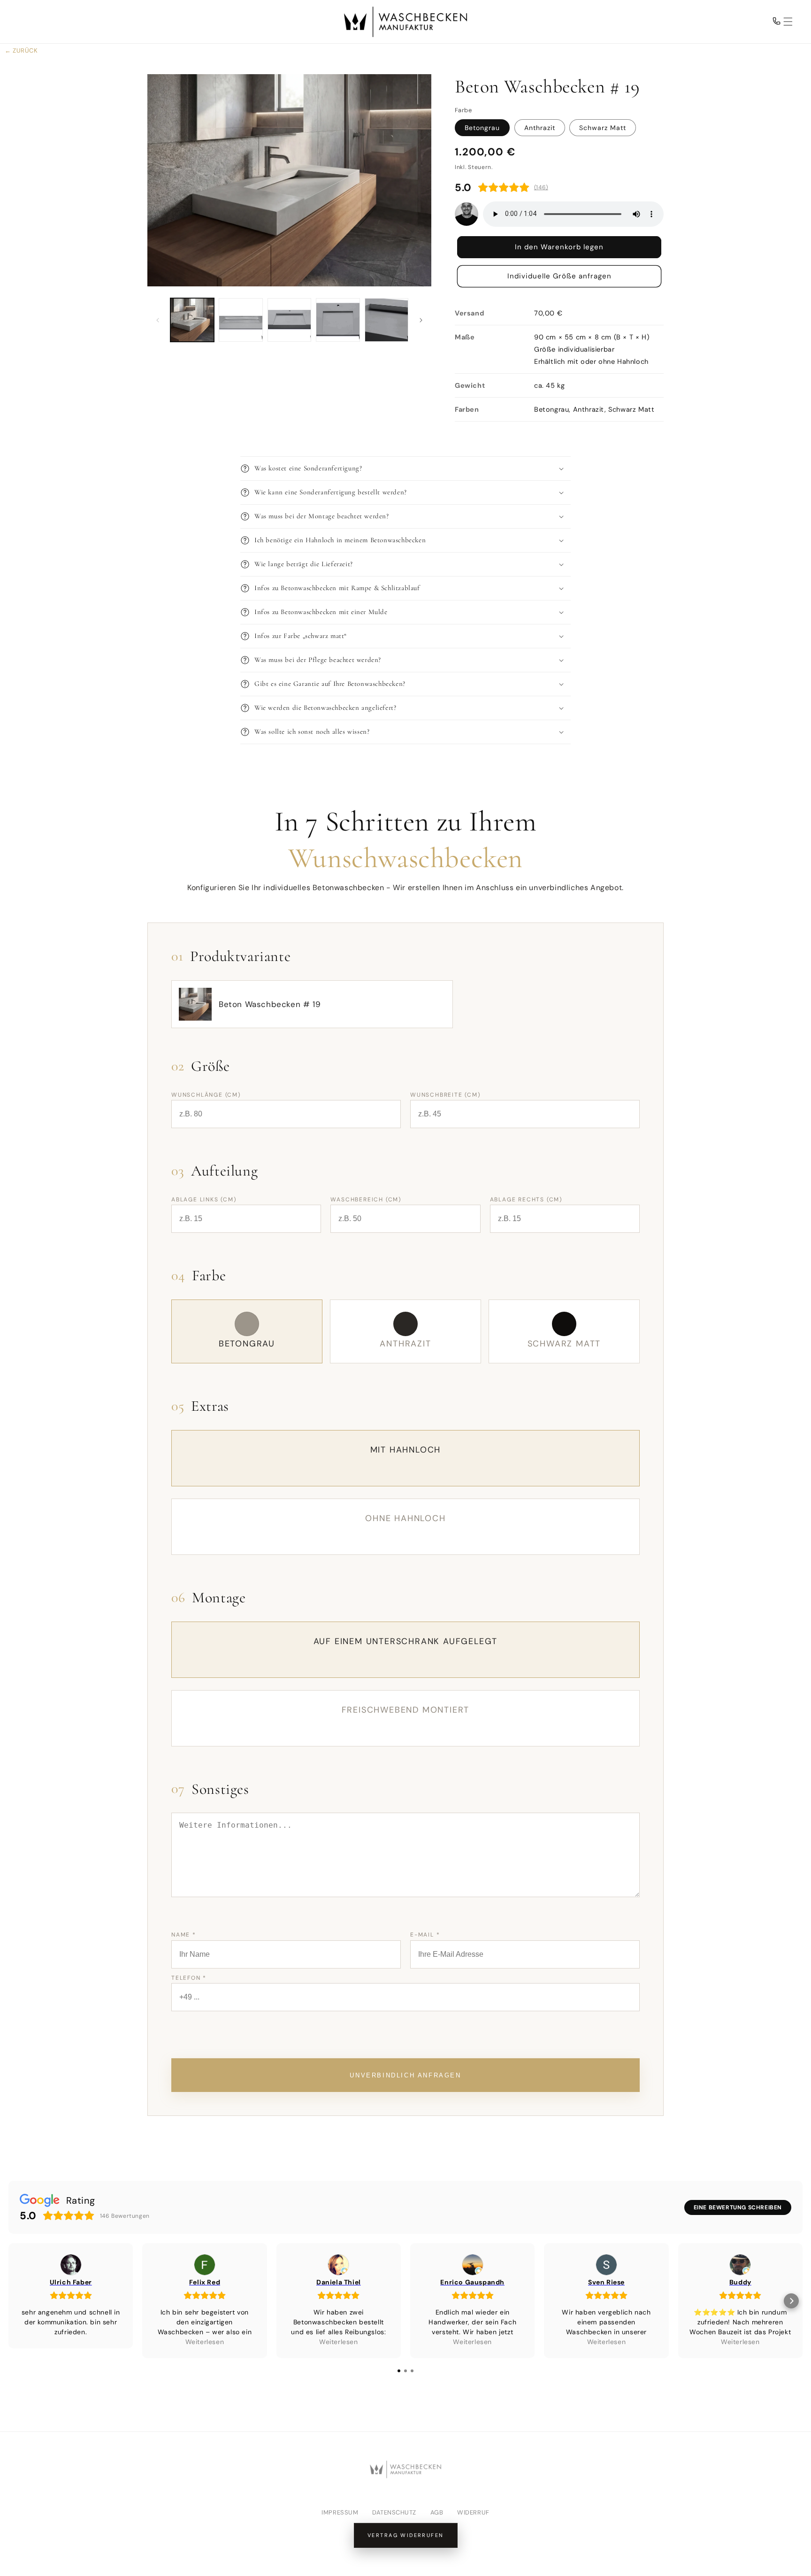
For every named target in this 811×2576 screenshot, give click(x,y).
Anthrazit (540, 128)
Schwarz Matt (603, 128)
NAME (184, 1935)
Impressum (340, 2512)
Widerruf (473, 2512)
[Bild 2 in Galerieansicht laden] (241, 320)
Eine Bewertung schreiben (738, 2207)
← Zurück (21, 50)
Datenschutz (394, 2512)
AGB (437, 2512)
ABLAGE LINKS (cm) (204, 1200)
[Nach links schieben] (158, 320)
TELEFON (189, 1978)
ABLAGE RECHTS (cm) (526, 1200)
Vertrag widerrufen (406, 2535)
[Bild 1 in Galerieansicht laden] (192, 320)
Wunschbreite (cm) (445, 1095)
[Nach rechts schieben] (421, 320)
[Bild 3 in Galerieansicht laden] (289, 320)
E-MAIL (425, 1935)
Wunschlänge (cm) (206, 1095)
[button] (782, 22)
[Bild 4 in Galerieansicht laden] (338, 320)
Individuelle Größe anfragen (559, 277)
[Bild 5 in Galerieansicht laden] (386, 320)
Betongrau (482, 128)
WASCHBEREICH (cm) (366, 1200)
